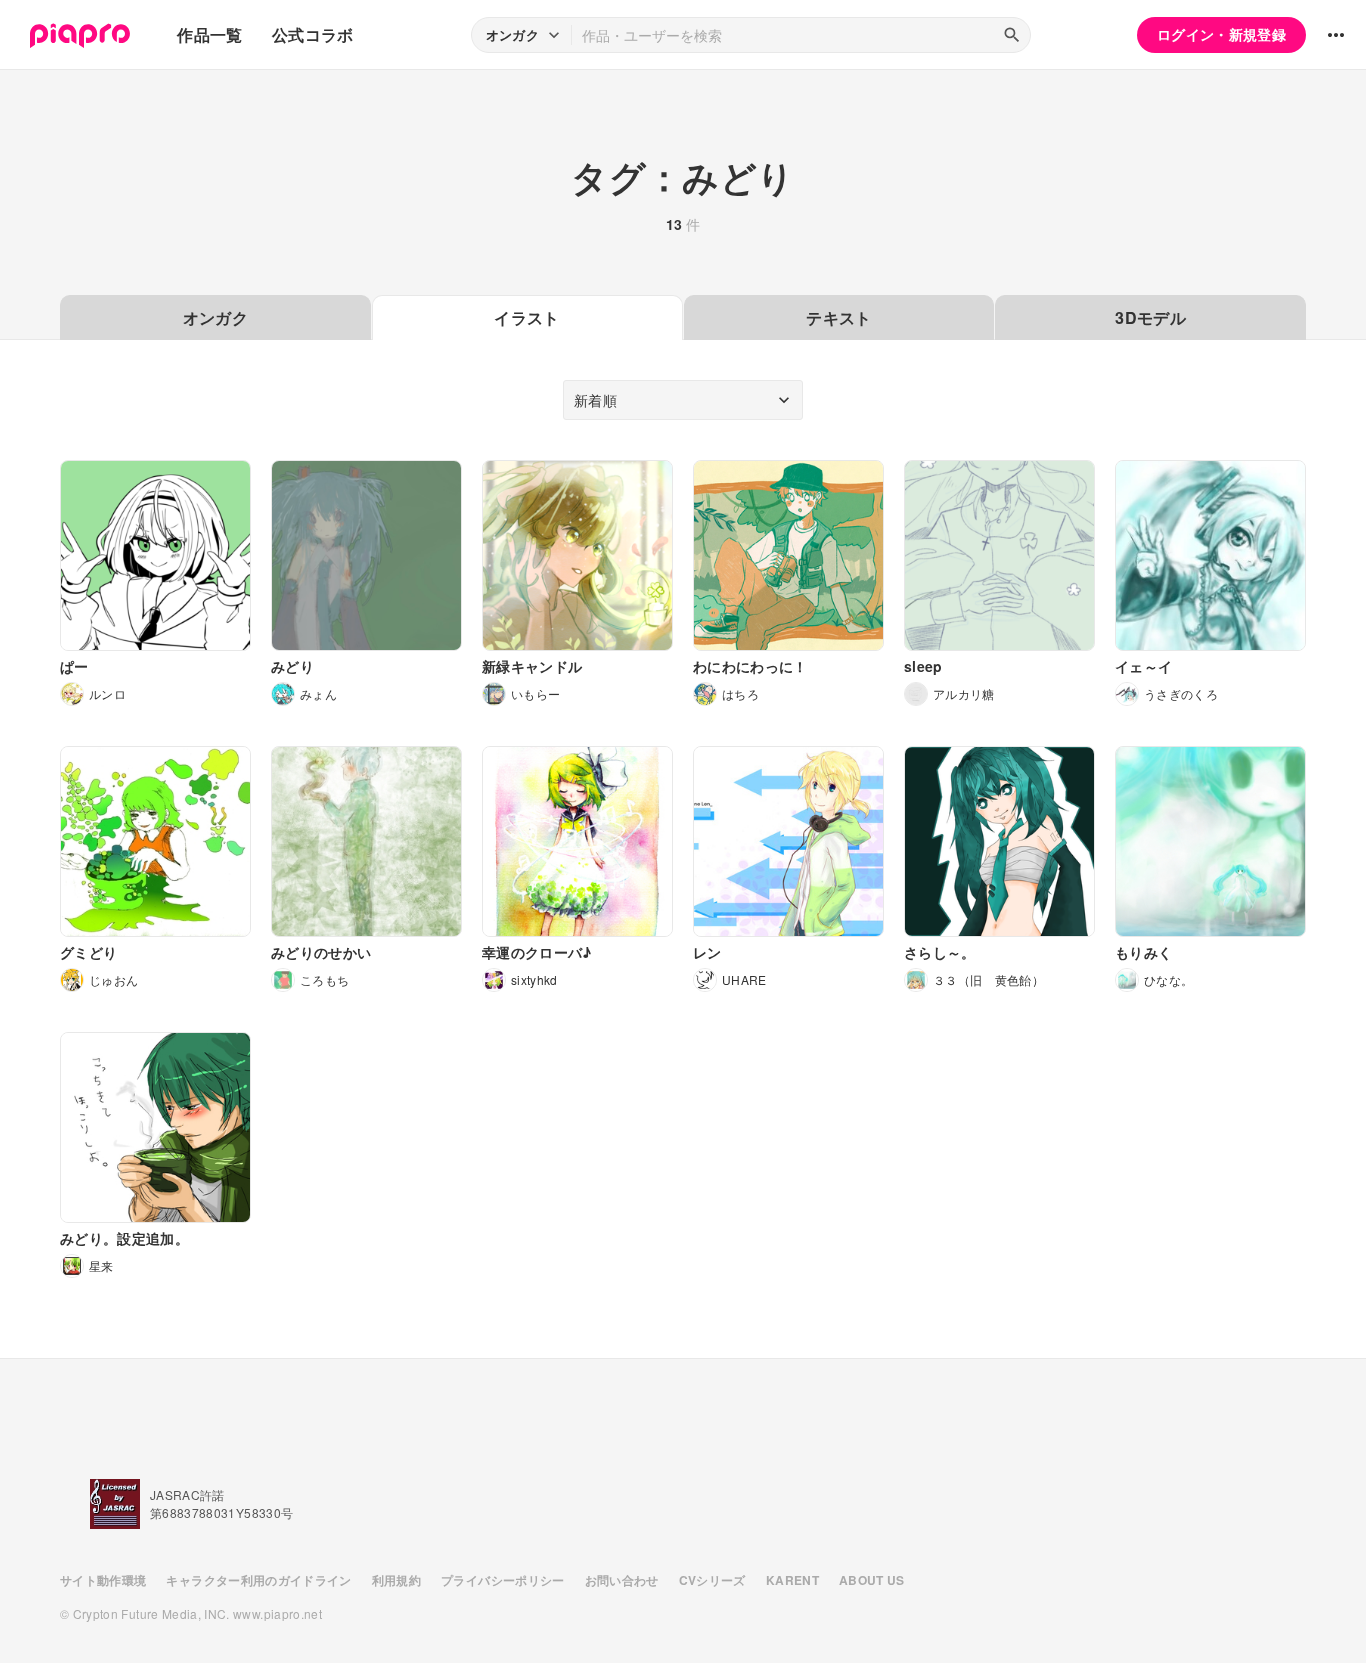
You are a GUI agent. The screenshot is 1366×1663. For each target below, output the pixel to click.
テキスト (838, 317)
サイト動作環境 (103, 1580)
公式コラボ (313, 34)
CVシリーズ (712, 1580)
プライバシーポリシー (503, 1580)
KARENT (792, 1580)
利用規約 (396, 1580)
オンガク (215, 317)
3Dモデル (1150, 317)
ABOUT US (872, 1580)
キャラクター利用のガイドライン (258, 1580)
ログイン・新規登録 (1221, 34)
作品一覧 (209, 34)
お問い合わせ (622, 1580)
